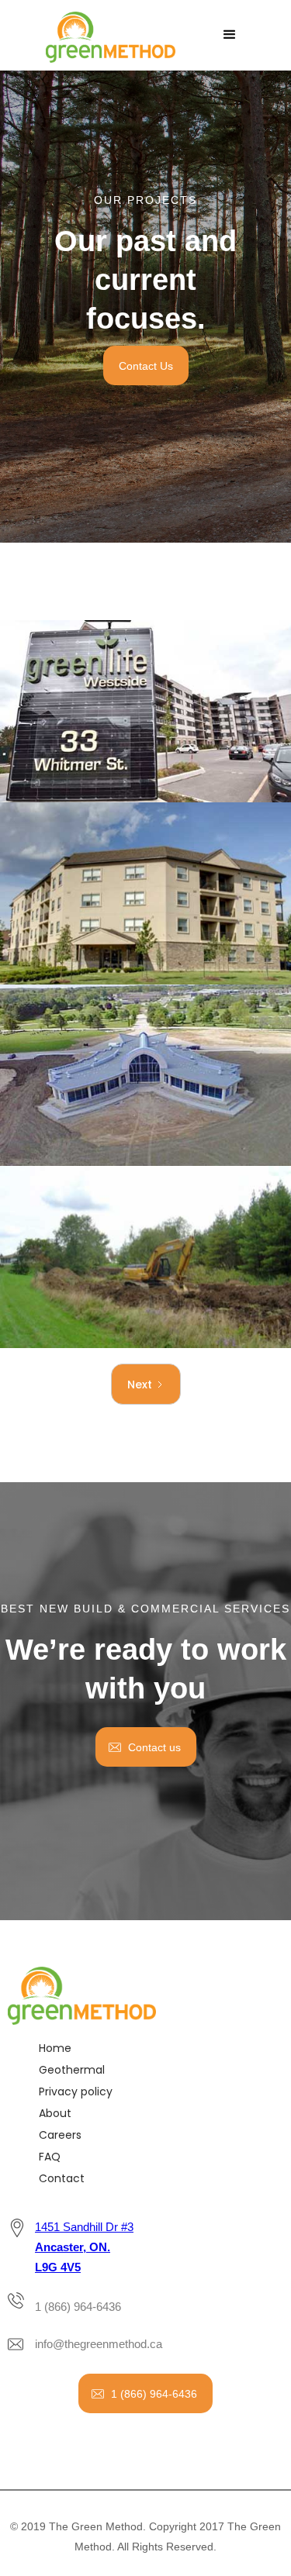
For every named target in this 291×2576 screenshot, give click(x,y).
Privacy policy (76, 2091)
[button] (230, 35)
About (55, 2113)
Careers (60, 2135)
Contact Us (146, 366)
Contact (62, 2178)
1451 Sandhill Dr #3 (84, 2247)
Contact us (154, 1747)
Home (55, 2048)
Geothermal (72, 2070)
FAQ (50, 2157)
